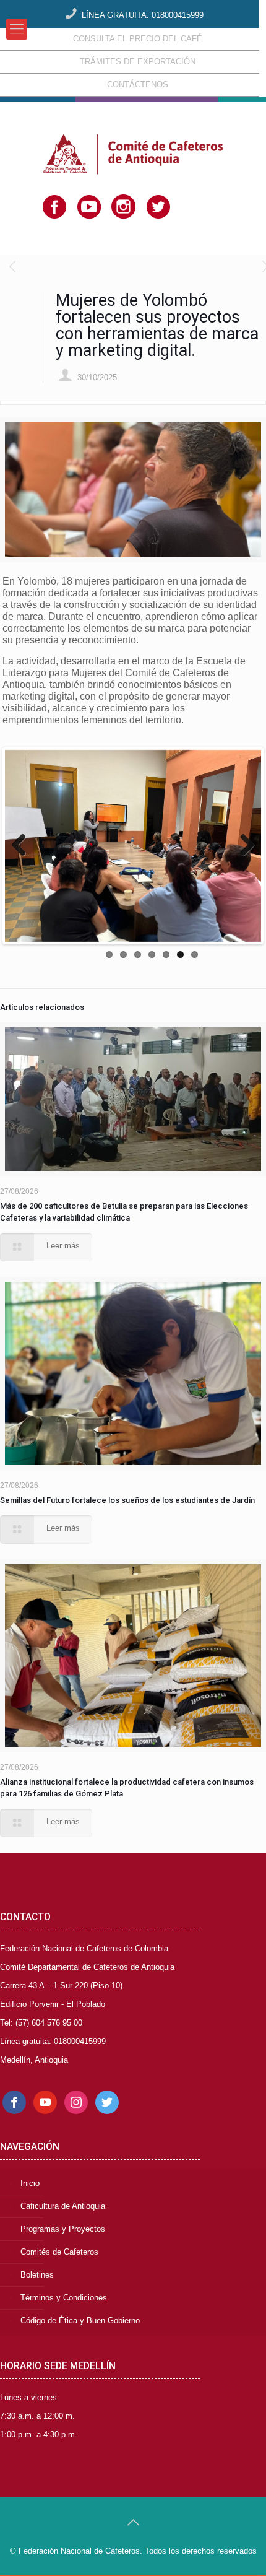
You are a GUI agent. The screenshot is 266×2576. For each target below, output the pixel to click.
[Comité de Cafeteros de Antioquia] (133, 134)
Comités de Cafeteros (59, 2252)
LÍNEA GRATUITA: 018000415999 (143, 15)
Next (242, 846)
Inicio (30, 2183)
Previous (24, 846)
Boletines (37, 2275)
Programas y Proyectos (63, 2229)
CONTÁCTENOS (138, 85)
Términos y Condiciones (64, 2298)
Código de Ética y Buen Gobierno (80, 2321)
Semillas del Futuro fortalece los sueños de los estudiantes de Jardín (127, 1500)
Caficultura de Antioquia (63, 2206)
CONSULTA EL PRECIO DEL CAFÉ (138, 39)
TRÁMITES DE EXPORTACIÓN (138, 62)
